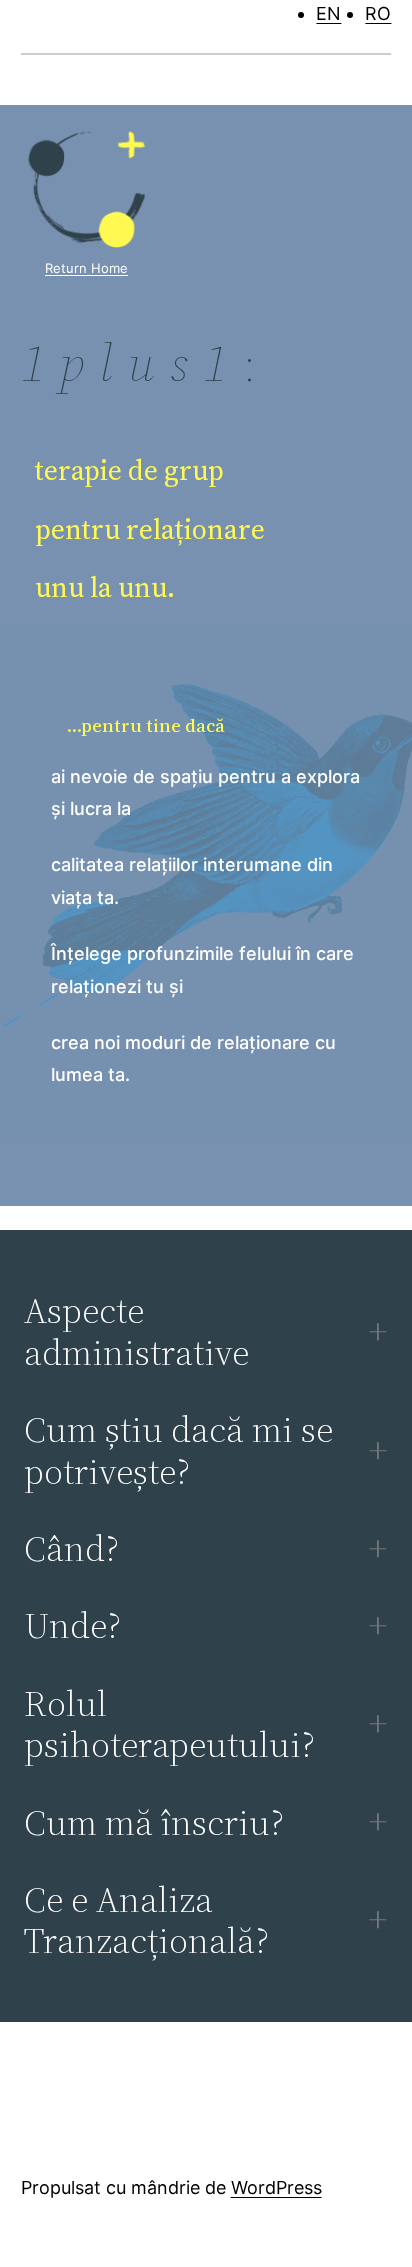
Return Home (86, 268)
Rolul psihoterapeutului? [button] (169, 1724)
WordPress (276, 2187)
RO (378, 13)
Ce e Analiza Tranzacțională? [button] (146, 1920)
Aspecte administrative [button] (136, 1331)
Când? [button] (71, 1548)
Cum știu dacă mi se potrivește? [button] (178, 1450)
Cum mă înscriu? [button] (154, 1822)
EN (328, 13)
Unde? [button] (72, 1625)
